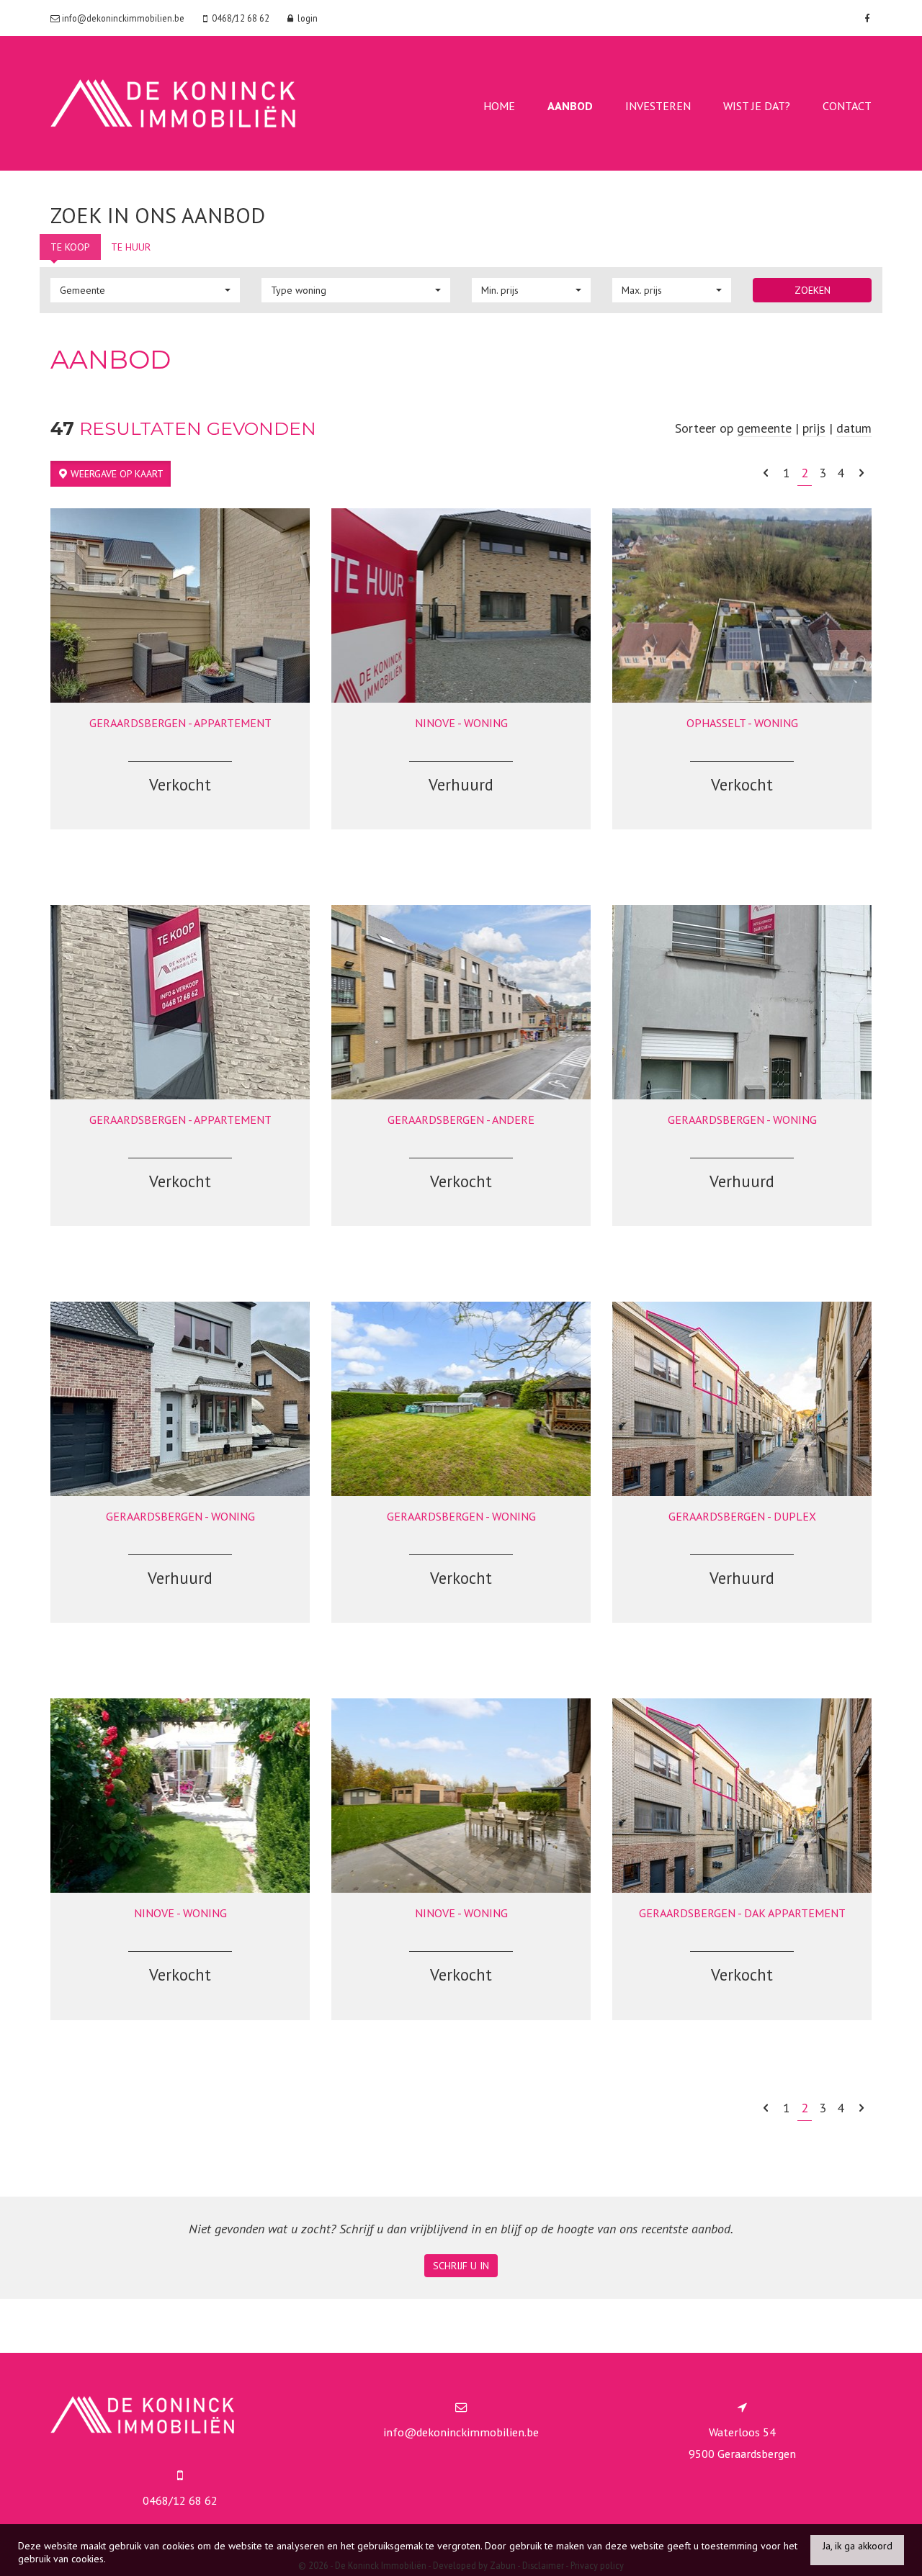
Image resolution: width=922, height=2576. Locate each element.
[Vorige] (766, 473)
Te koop (70, 247)
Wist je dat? (757, 106)
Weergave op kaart (116, 474)
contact (847, 106)
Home (499, 106)
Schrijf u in (461, 2266)
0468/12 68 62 (180, 2500)
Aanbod (570, 106)
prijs (814, 428)
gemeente (764, 428)
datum (854, 428)
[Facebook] (865, 18)
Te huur (131, 247)
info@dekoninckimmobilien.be (461, 2432)
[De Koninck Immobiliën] (173, 102)
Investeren (658, 106)
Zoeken (813, 290)
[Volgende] (861, 473)
